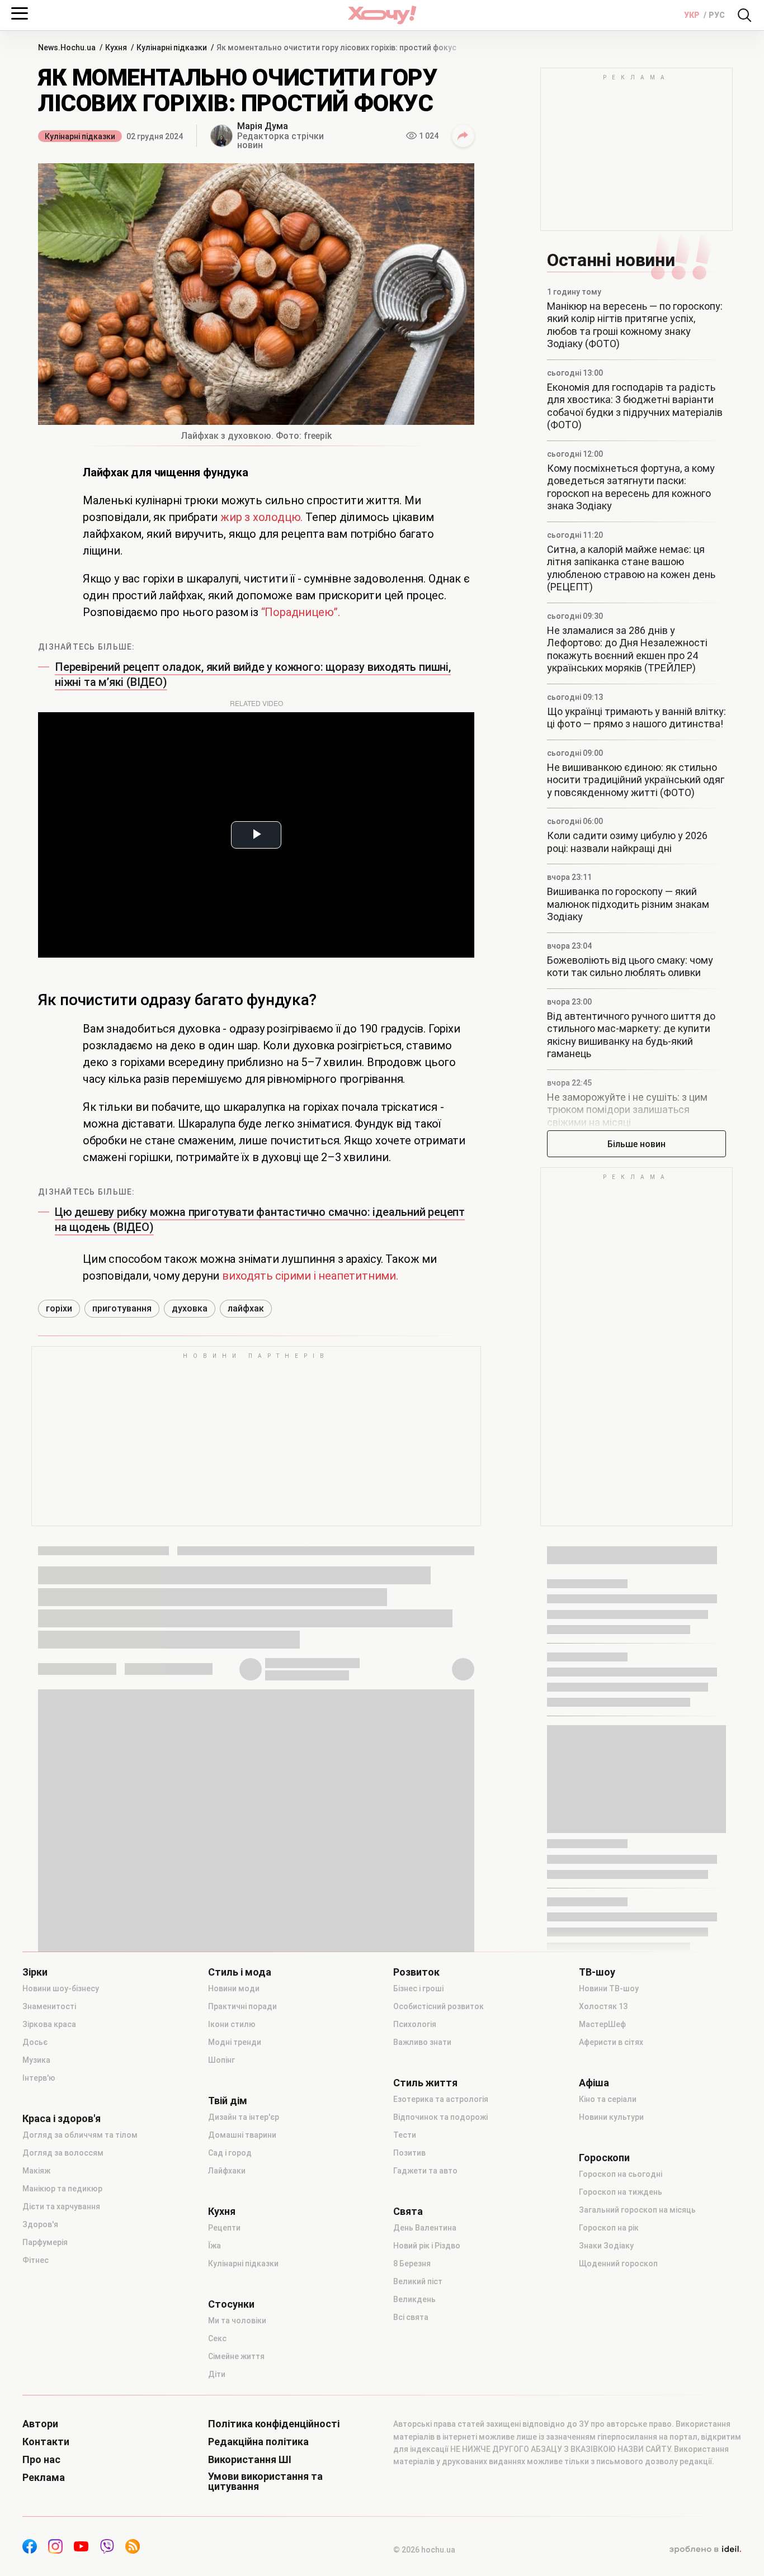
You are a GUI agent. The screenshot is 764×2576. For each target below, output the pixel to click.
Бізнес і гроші (418, 1988)
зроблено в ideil (705, 2550)
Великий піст (418, 2281)
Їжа (214, 2246)
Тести (405, 2135)
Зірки (35, 1972)
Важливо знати (422, 2042)
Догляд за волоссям (63, 2153)
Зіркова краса (49, 2024)
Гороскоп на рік (609, 2228)
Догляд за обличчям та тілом (80, 2135)
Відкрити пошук (744, 15)
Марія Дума (263, 126)
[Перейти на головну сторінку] (382, 15)
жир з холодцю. (261, 517)
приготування (122, 1308)
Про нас (41, 2460)
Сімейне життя (236, 2356)
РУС (717, 15)
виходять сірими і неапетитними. (310, 1276)
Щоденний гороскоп (618, 2264)
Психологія (415, 2024)
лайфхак (246, 1308)
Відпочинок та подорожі (440, 2117)
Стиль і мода (240, 1972)
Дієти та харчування (61, 2206)
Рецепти (224, 2228)
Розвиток (416, 1972)
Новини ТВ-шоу (609, 1988)
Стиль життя (425, 2083)
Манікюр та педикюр (62, 2189)
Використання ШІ (250, 2460)
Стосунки (231, 2304)
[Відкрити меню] (20, 13)
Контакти (46, 2442)
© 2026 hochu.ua (424, 2550)
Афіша (594, 2083)
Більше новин (636, 1144)
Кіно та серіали (608, 2099)
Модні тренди (235, 2042)
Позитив (409, 2153)
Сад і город (230, 2153)
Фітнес (36, 2260)
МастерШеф (602, 2024)
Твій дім (228, 2101)
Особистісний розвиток (438, 2006)
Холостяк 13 (603, 2006)
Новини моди (234, 1988)
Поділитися (463, 136)
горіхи (59, 1308)
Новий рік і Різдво (427, 2246)
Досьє (35, 2042)
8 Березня (412, 2264)
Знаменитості (49, 2006)
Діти (217, 2374)
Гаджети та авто (425, 2171)
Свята (408, 2212)
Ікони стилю (232, 2024)
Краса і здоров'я (62, 2119)
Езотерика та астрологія (441, 2099)
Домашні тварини (242, 2135)
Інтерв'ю (39, 2078)
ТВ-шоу (597, 1972)
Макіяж (36, 2171)
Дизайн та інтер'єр (244, 2117)
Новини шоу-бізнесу (61, 1988)
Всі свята (411, 2317)
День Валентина (425, 2228)
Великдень (414, 2299)
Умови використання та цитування (265, 2482)
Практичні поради (242, 2006)
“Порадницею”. (301, 612)
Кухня (222, 2212)
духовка (190, 1308)
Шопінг (221, 2060)
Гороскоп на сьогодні (621, 2174)
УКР (693, 15)
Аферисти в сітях (611, 2042)
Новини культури (611, 2117)
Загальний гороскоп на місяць (637, 2210)
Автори (40, 2424)
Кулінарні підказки (80, 136)
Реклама (44, 2478)
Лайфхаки (227, 2171)
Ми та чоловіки (237, 2321)
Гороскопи (604, 2158)
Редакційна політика (258, 2442)
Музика (36, 2060)
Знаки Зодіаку (606, 2246)
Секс (217, 2338)
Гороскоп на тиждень (621, 2192)
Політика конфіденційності (274, 2424)
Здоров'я (40, 2224)
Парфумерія (45, 2242)
